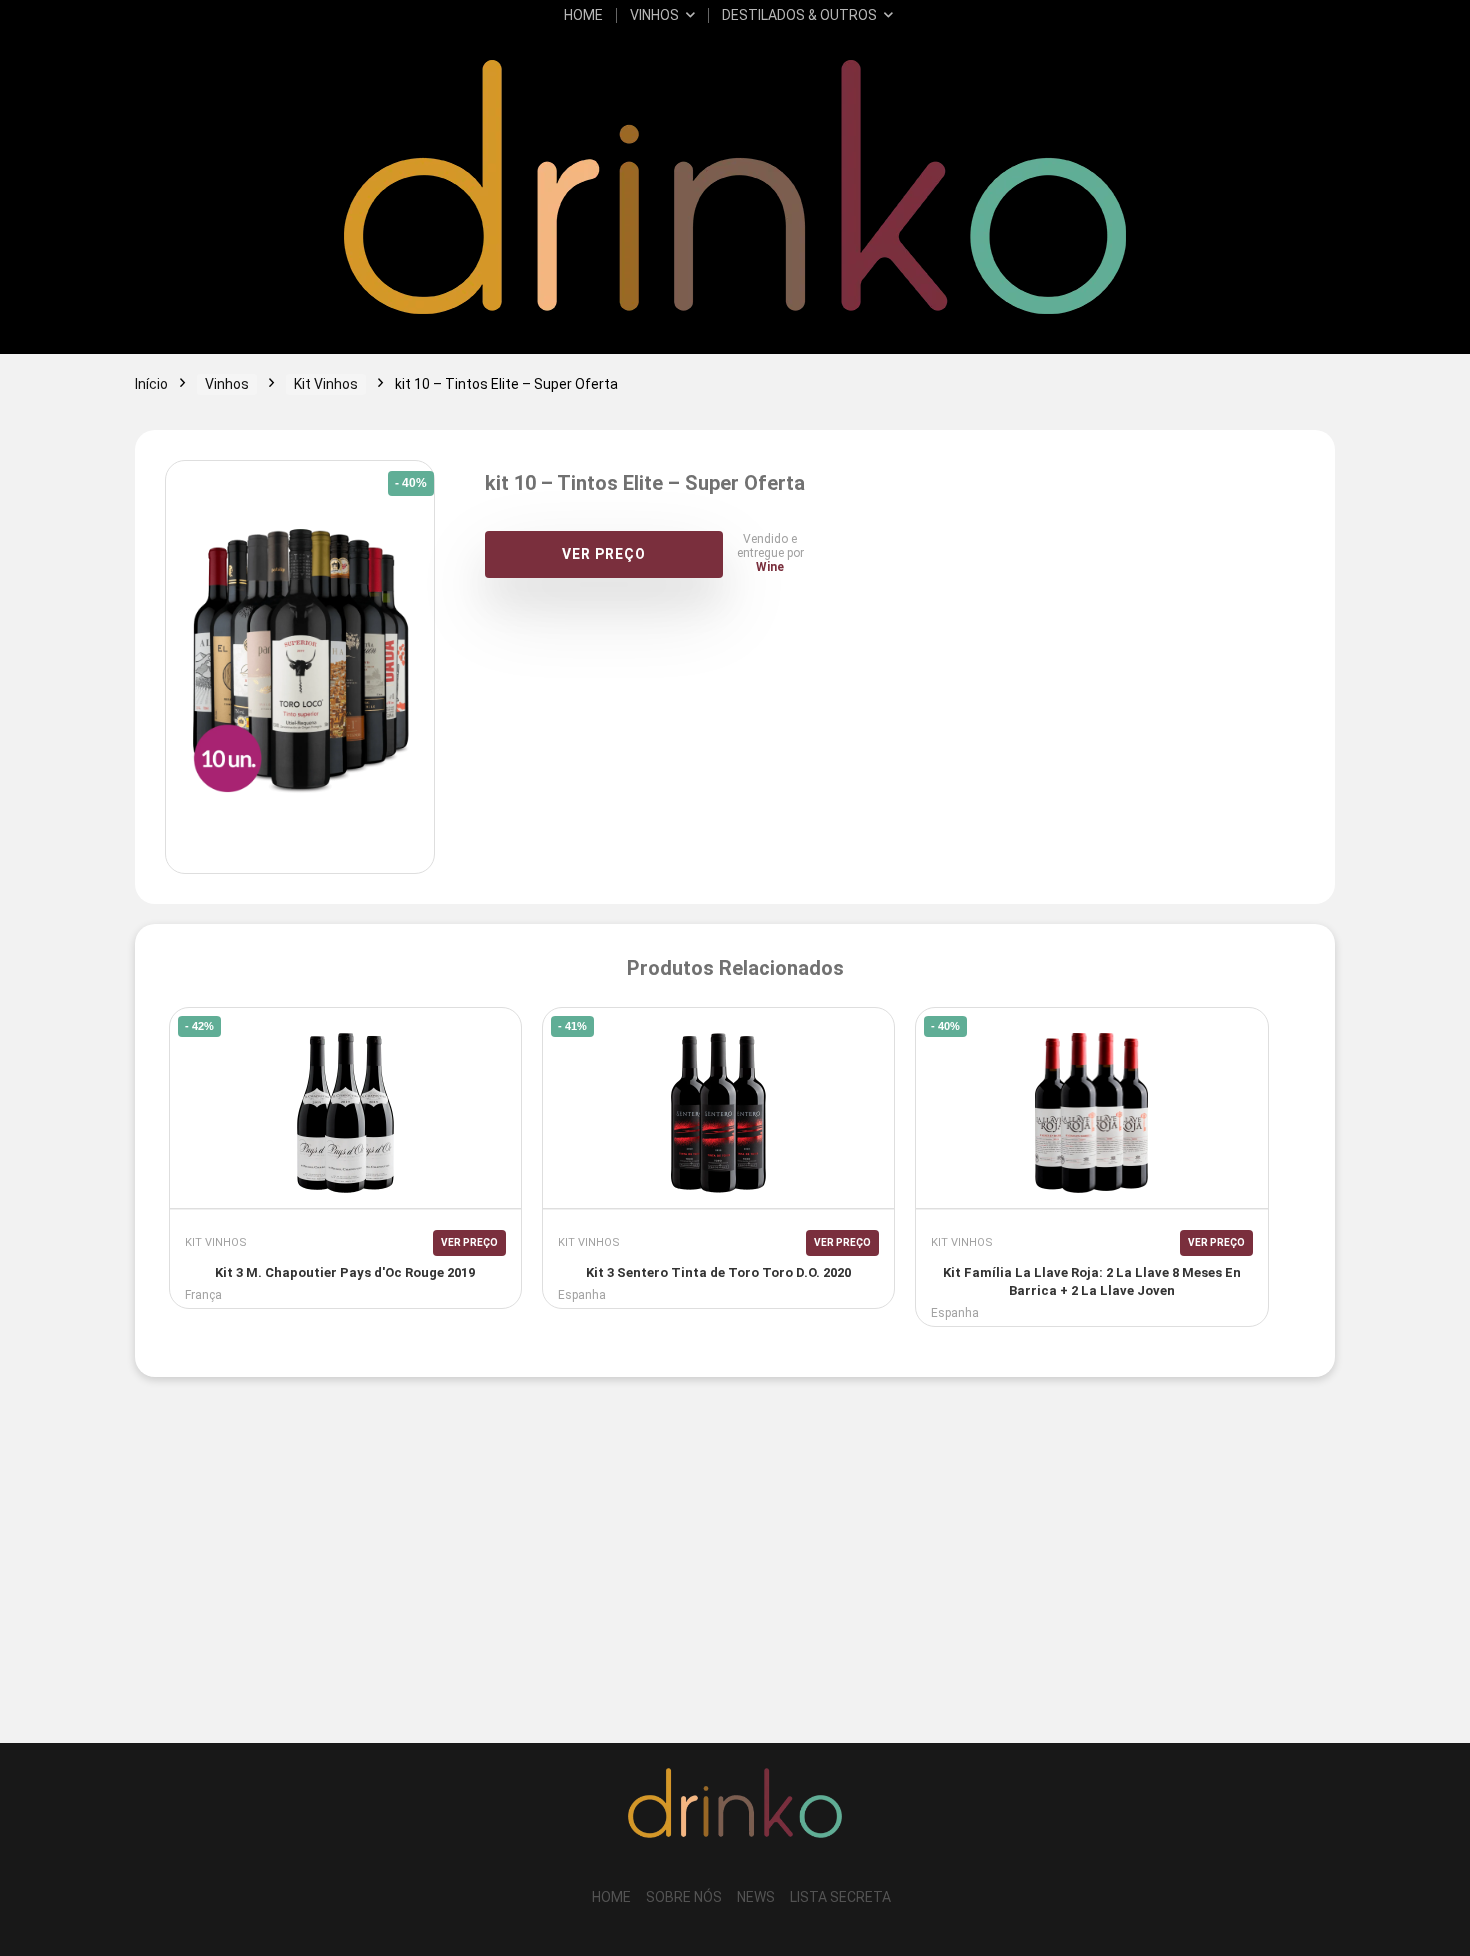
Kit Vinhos (326, 384)
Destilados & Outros (799, 15)
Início (151, 384)
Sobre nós (684, 1897)
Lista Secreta (840, 1897)
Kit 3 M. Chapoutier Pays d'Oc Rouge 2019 (345, 1272)
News (756, 1897)
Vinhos (654, 15)
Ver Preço (604, 554)
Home (583, 15)
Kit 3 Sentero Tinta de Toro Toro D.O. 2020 (718, 1272)
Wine (770, 567)
